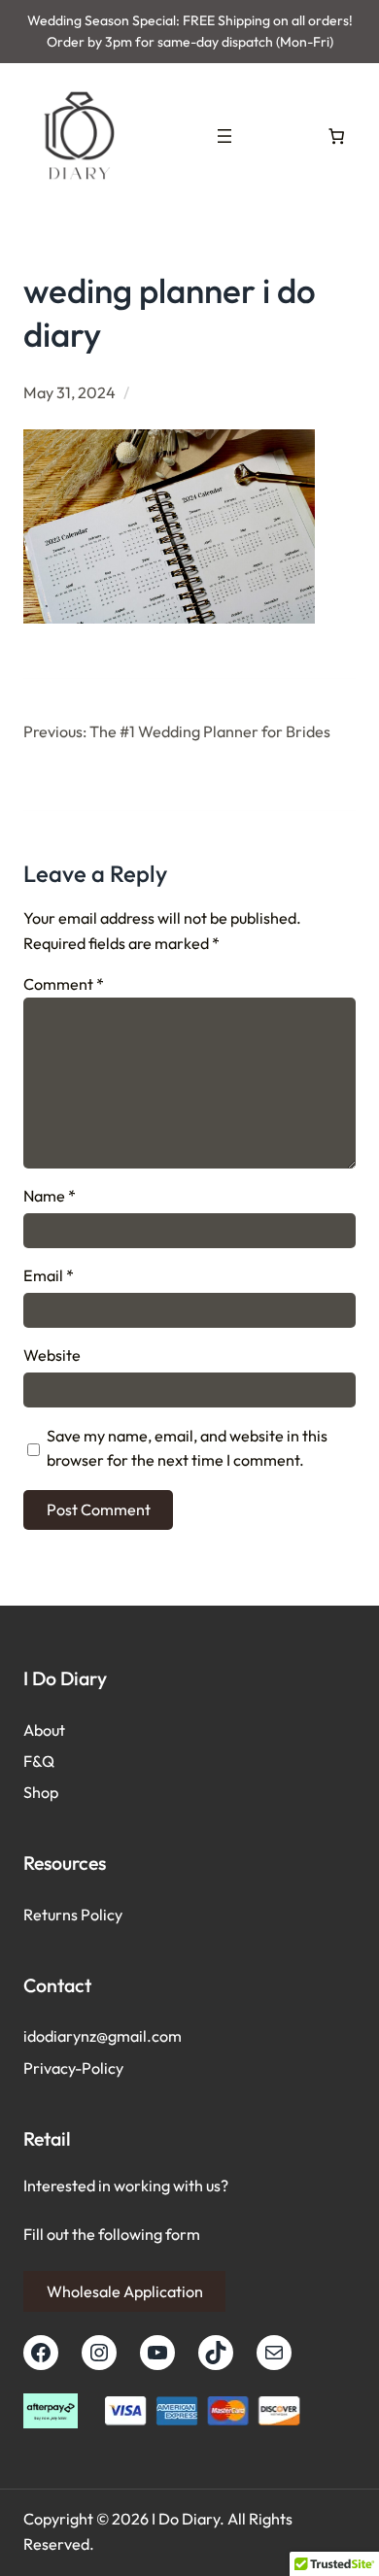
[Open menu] (224, 136)
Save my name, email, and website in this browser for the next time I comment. (187, 1448)
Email (49, 1275)
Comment (64, 984)
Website (52, 1355)
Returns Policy (73, 1915)
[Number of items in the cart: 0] (336, 136)
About (44, 1730)
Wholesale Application (125, 2291)
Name (50, 1196)
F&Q (39, 1761)
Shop (41, 1792)
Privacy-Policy (73, 2068)
